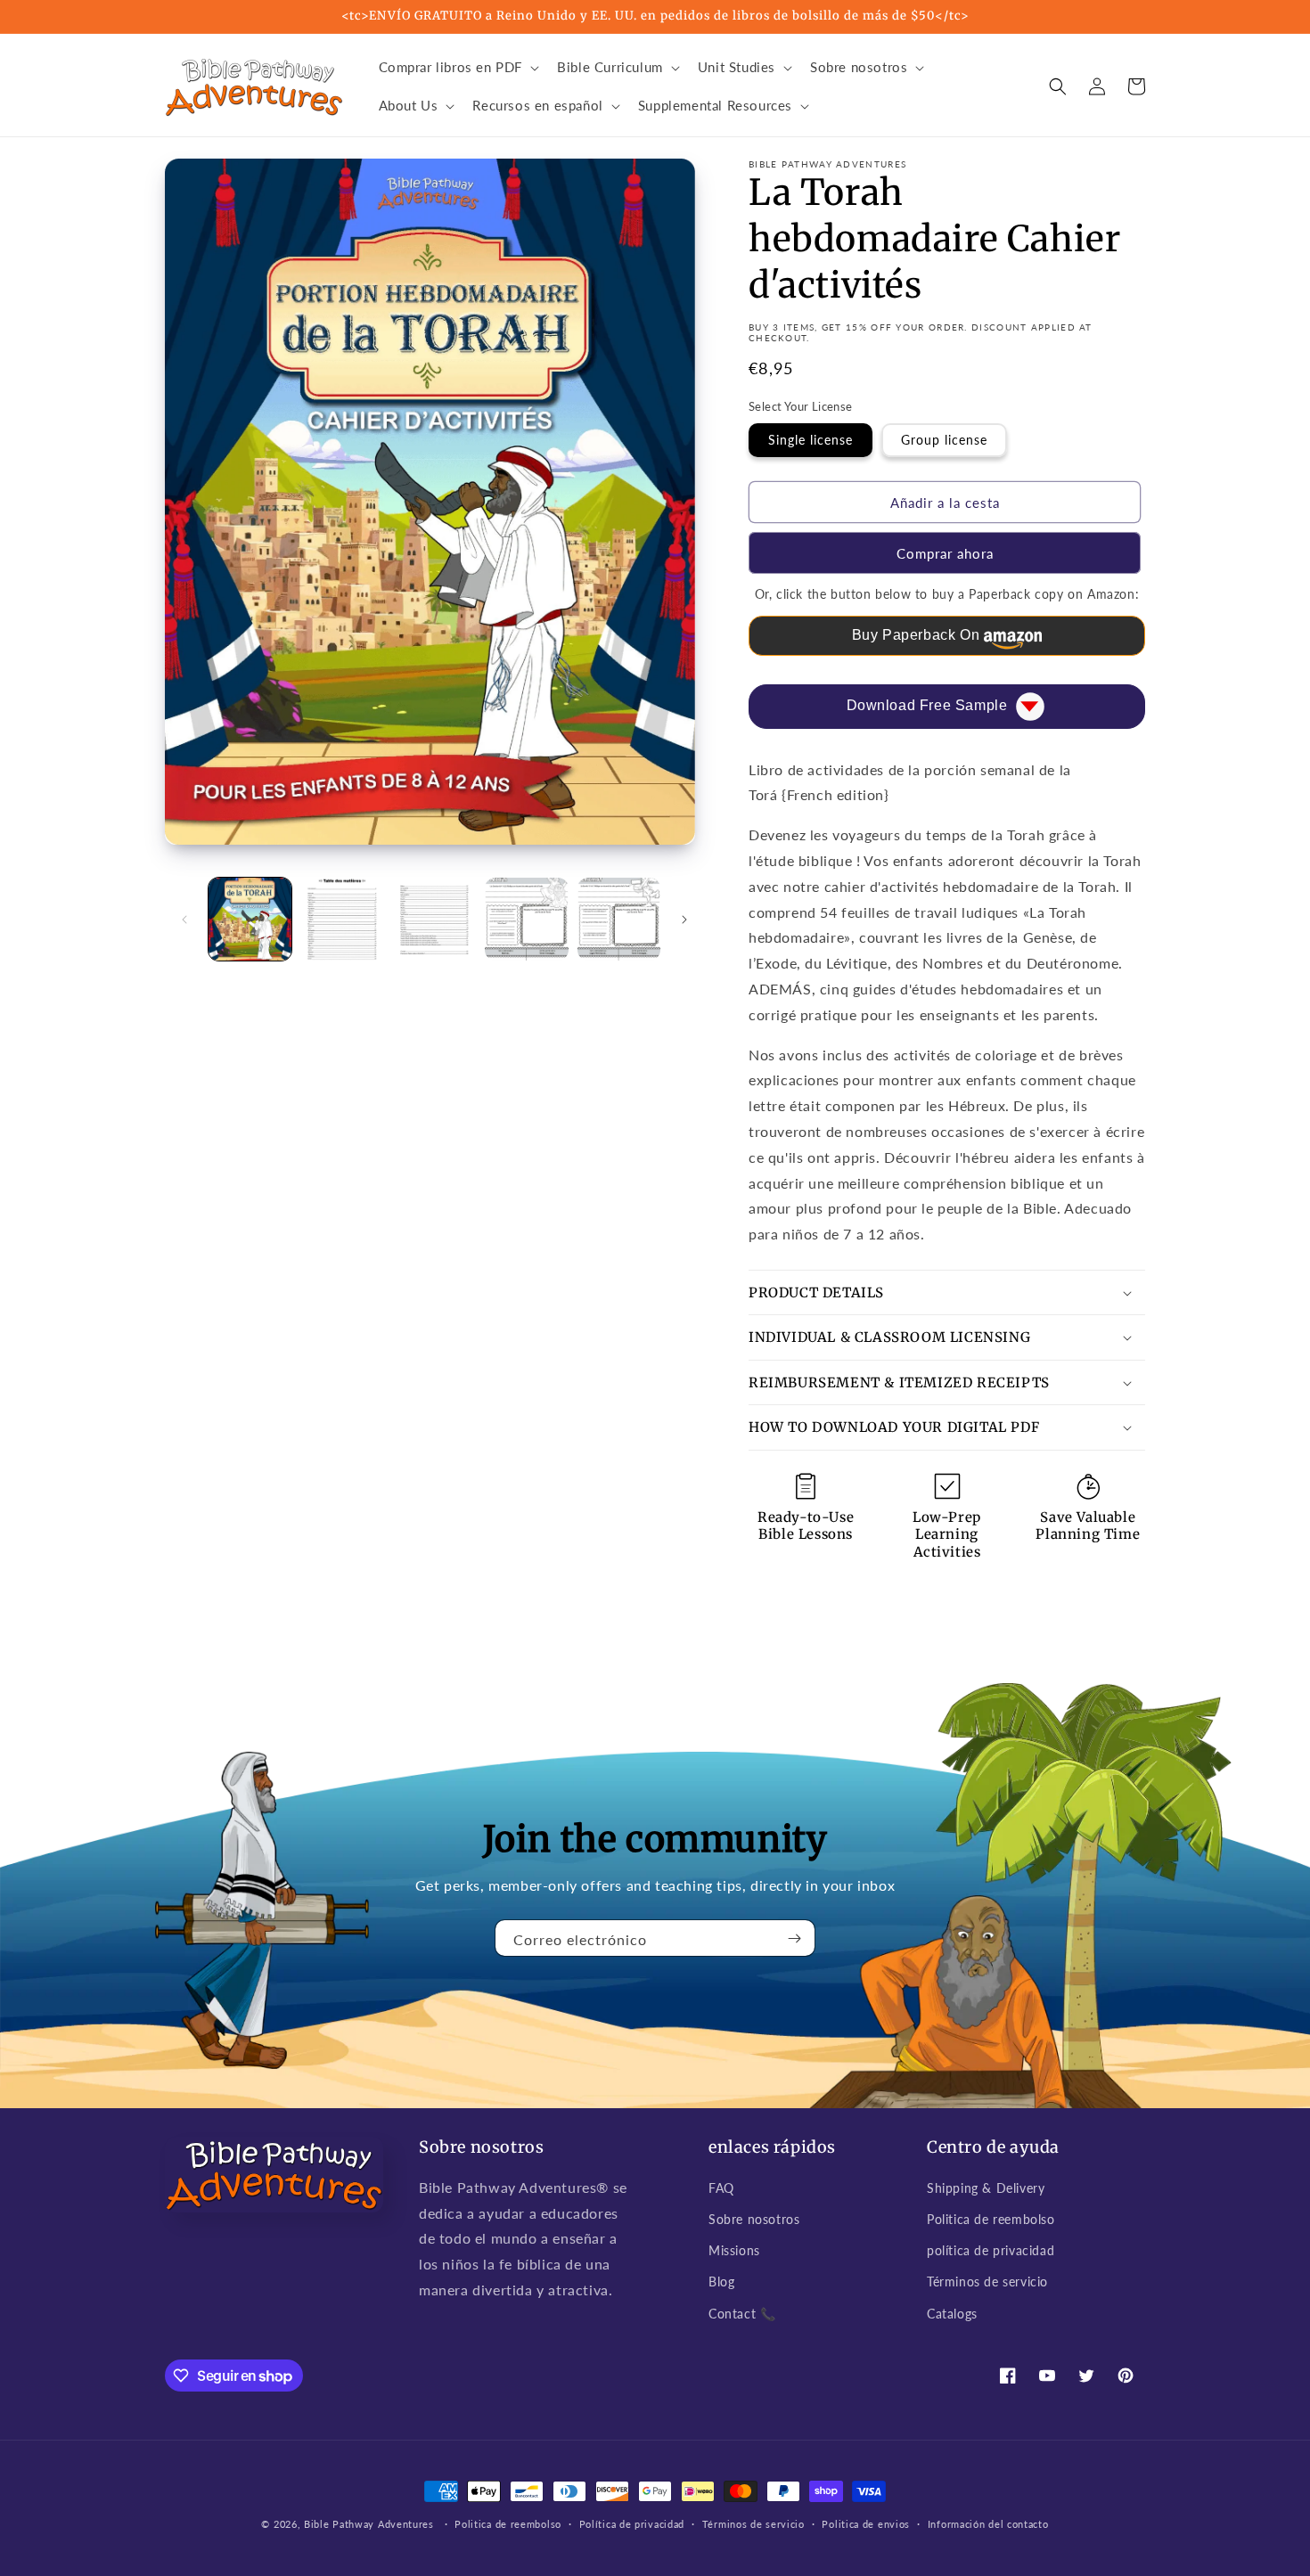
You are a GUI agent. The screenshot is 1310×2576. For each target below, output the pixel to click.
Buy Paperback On (916, 635)
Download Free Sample (927, 705)
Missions (734, 2250)
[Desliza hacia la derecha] (684, 920)
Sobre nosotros (754, 2219)
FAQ (721, 2188)
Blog (721, 2282)
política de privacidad (991, 2250)
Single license (811, 440)
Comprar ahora (945, 553)
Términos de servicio (987, 2282)
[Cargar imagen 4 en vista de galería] (526, 919)
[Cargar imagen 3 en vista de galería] (434, 919)
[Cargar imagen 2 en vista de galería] (342, 919)
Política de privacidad (632, 2524)
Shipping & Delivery (986, 2188)
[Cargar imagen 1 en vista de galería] (250, 919)
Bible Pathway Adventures (369, 2524)
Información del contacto (988, 2524)
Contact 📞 (742, 2314)
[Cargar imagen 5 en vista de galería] (619, 919)
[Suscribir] (795, 1938)
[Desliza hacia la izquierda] (184, 920)
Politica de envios (866, 2524)
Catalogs (952, 2314)
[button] (458, 68)
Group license (944, 440)
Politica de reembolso (991, 2219)
